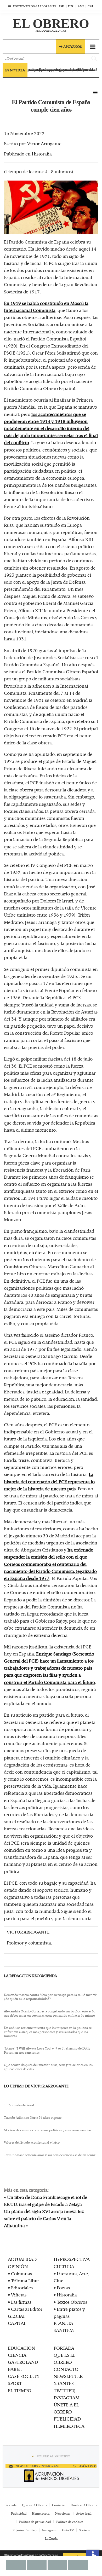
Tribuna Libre (25, 2280)
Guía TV (68, 2530)
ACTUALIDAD (22, 2259)
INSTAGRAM (67, 2398)
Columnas (21, 2273)
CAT (90, 6)
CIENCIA (17, 2355)
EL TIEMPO (20, 2390)
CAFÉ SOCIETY (24, 2376)
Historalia (42, 154)
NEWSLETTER (68, 2376)
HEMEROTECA (69, 2426)
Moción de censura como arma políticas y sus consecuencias (48, 2130)
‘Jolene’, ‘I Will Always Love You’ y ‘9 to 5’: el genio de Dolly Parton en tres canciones (47, 2050)
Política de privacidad (35, 2522)
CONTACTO (66, 2369)
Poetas (63, 2288)
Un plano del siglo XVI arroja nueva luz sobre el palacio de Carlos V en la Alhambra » (44, 2218)
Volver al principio (54, 2456)
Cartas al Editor (27, 2309)
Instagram (49, 2530)
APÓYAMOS (87, 2466)
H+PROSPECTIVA (72, 2259)
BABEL (15, 2369)
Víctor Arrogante (44, 143)
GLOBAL (17, 2316)
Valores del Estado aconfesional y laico (32, 2143)
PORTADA (64, 2348)
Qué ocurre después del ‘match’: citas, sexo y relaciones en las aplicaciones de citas (48, 2067)
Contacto (59, 2505)
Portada (11, 2505)
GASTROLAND (23, 2362)
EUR (71, 6)
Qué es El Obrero (34, 2505)
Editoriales (22, 2288)
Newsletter (63, 2513)
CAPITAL (17, 2323)
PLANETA (63, 2323)
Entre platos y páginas (69, 2312)
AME (81, 6)
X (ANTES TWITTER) (65, 2387)
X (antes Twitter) (25, 2530)
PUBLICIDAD (67, 2419)
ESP (61, 6)
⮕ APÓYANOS (70, 47)
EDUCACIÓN (21, 2348)
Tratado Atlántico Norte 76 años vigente (33, 2118)
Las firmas (21, 2302)
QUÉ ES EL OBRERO (64, 2358)
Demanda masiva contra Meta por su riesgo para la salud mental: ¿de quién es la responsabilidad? (50, 1997)
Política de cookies (70, 2522)
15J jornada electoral (19, 2105)
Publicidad (19, 2513)
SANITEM (64, 2330)
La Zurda (51, 2538)
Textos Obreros (72, 2302)
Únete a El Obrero (84, 2505)
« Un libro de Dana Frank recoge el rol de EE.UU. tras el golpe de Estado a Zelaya (46, 2201)
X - (38, 2466)
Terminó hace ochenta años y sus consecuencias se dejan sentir (50, 2155)
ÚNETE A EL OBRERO (66, 2408)
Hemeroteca (41, 2513)
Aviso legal (84, 2513)
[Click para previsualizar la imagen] (51, 208)
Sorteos (84, 2530)
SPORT (15, 2383)
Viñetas (19, 2295)
